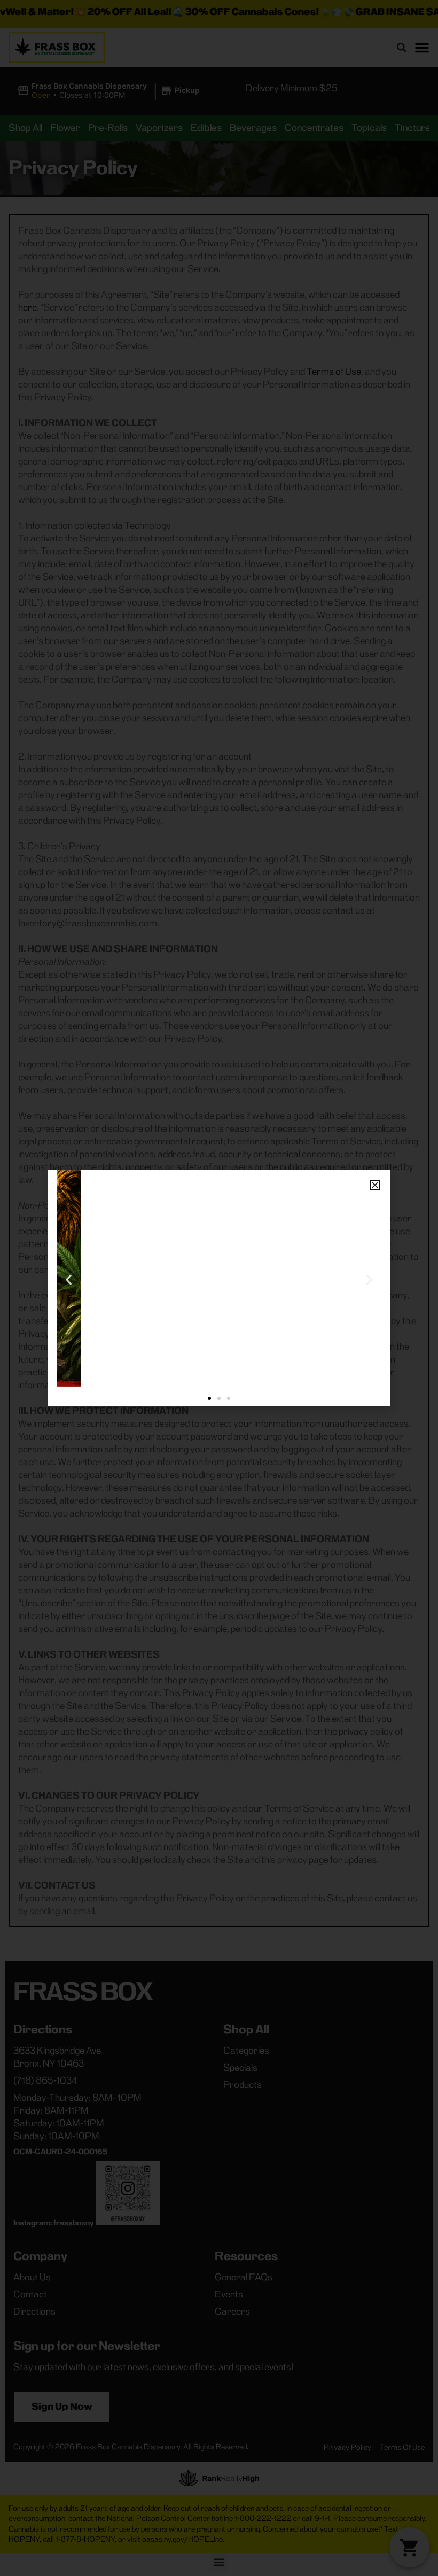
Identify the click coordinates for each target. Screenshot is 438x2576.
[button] (375, 1185)
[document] (219, 1288)
